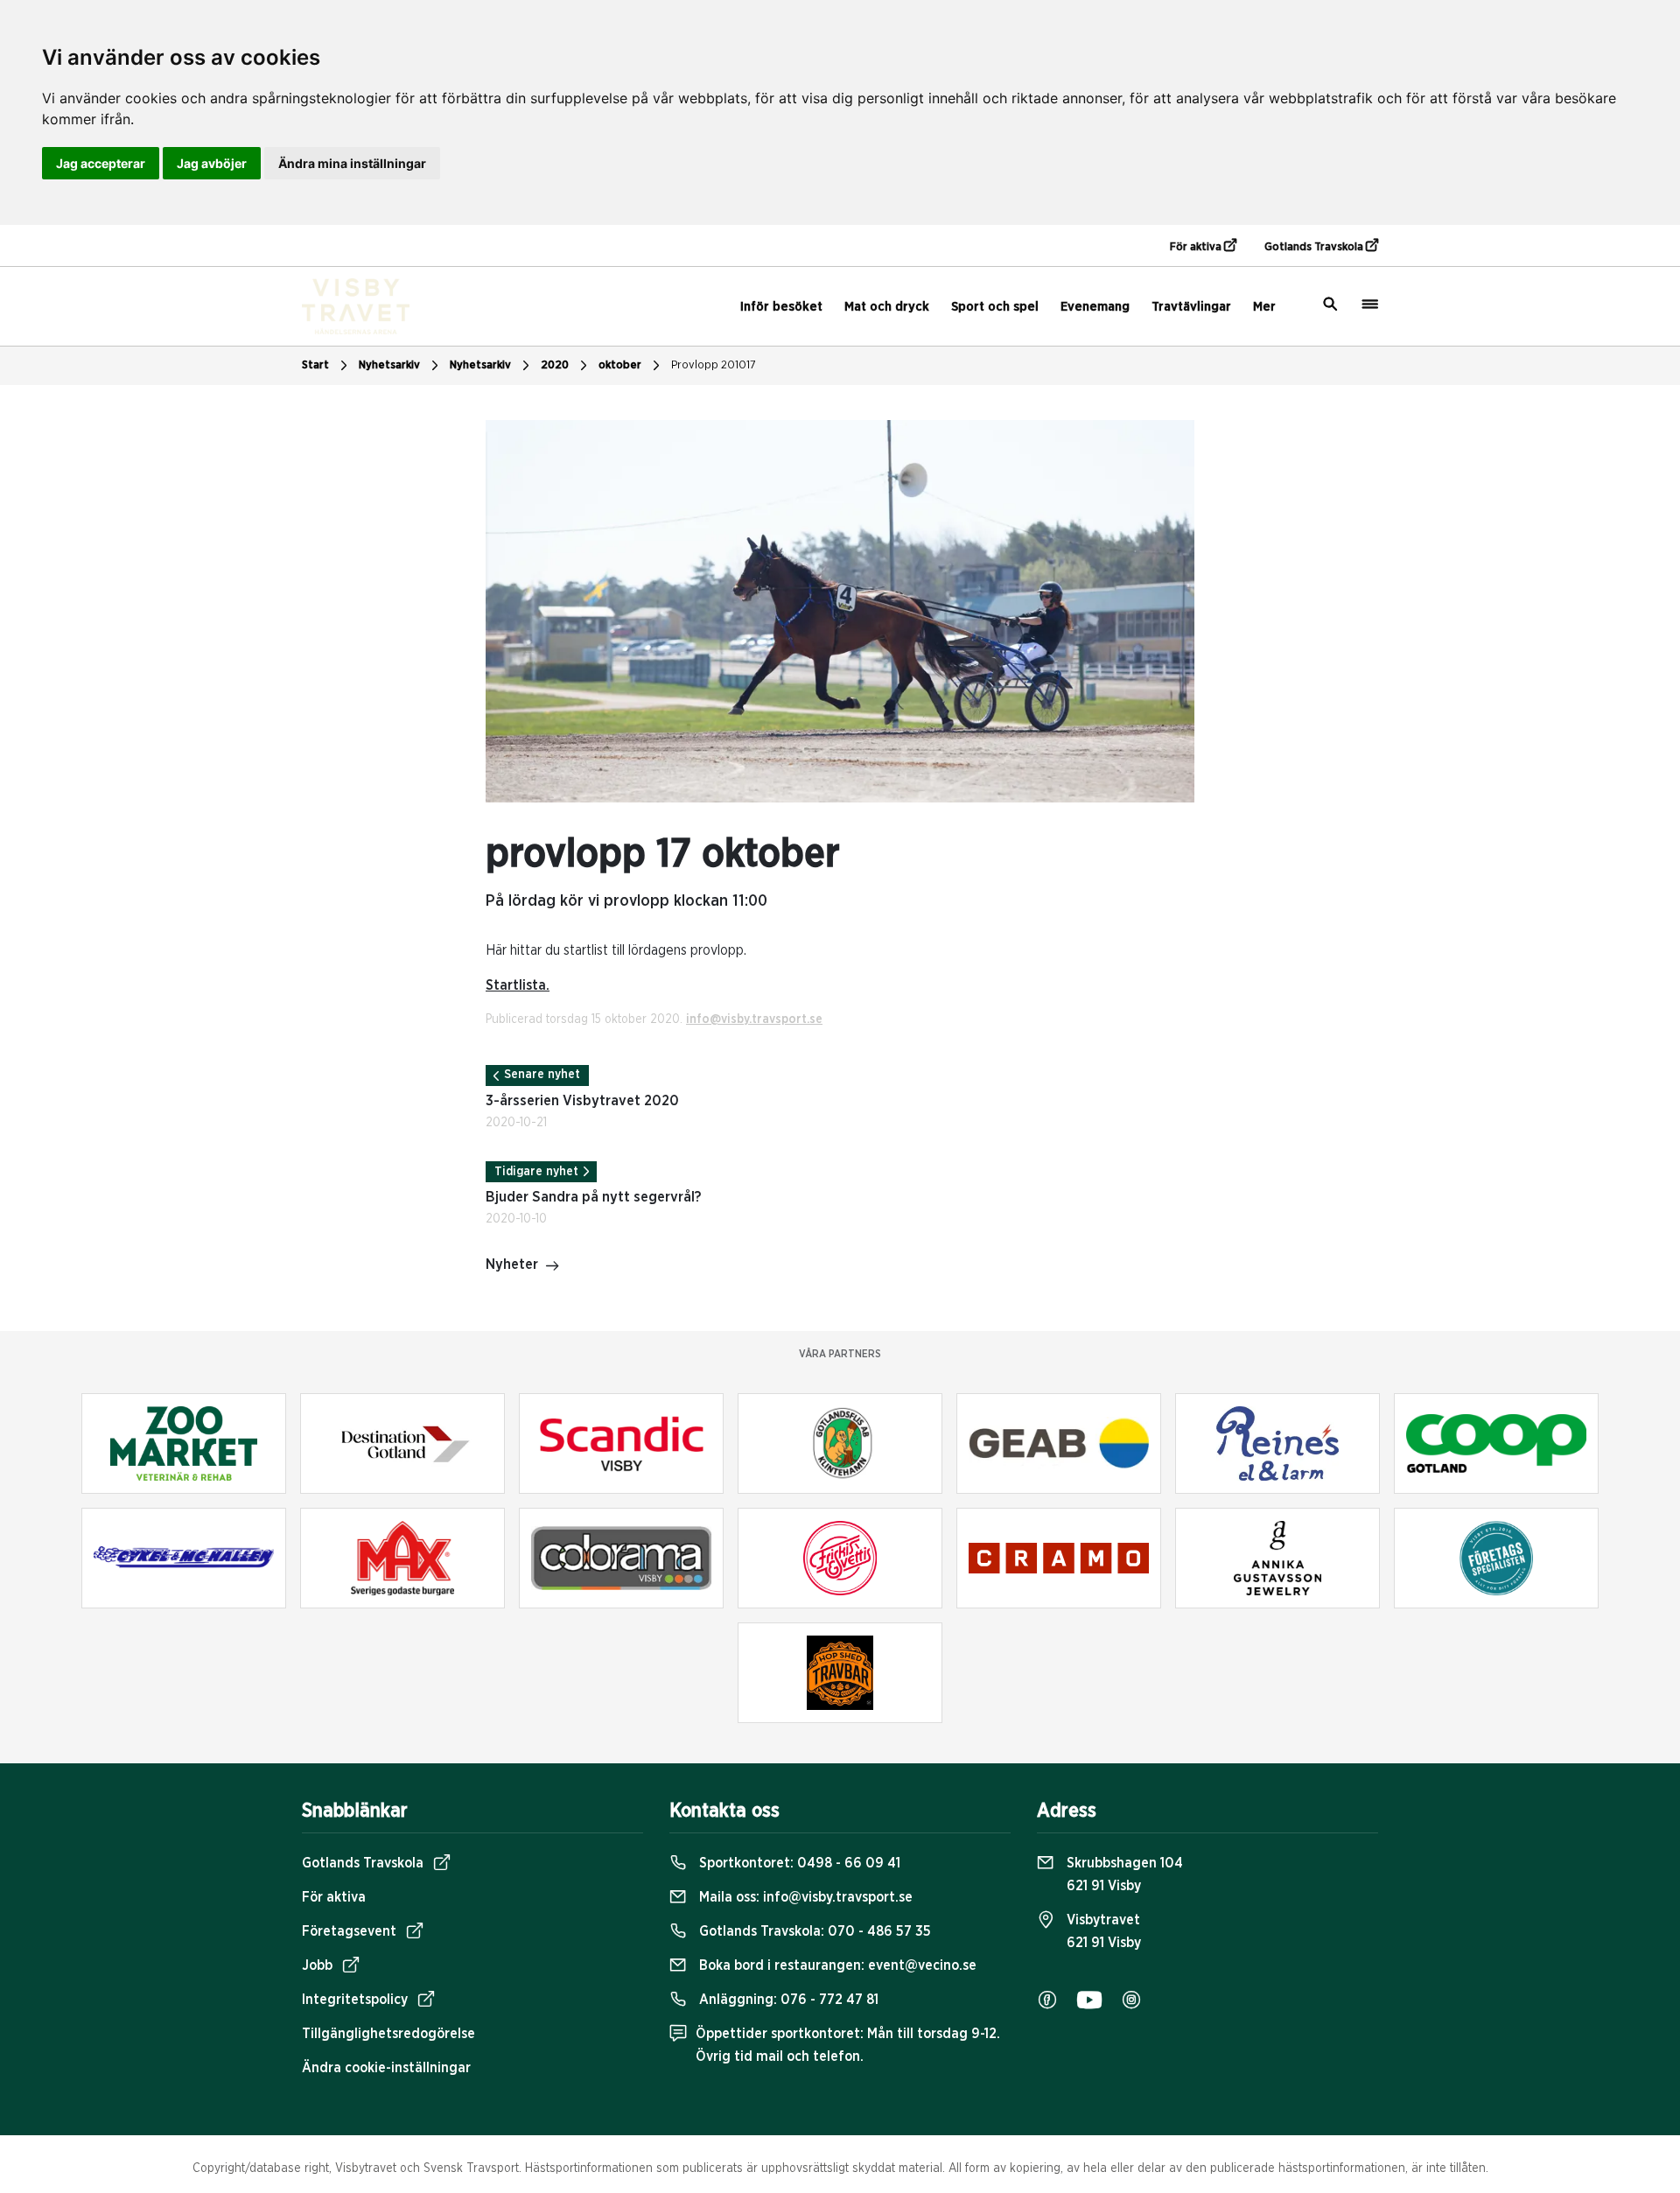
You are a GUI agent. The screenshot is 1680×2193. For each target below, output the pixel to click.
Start (315, 365)
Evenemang (1095, 307)
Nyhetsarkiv (480, 365)
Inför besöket (781, 307)
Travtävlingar (1191, 307)
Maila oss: (804, 1897)
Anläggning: (787, 2000)
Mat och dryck (887, 307)
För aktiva (1197, 247)
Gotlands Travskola (1315, 247)
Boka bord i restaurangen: (836, 1965)
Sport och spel (995, 307)
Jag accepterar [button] (101, 163)
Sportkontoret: (798, 1863)
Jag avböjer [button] (212, 163)
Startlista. (518, 985)
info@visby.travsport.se (754, 1019)
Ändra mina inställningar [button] (352, 163)
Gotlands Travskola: (813, 1931)
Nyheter (512, 1265)
